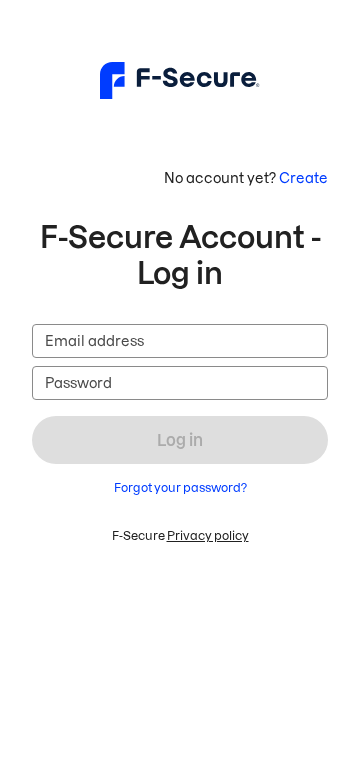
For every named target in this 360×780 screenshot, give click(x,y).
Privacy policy (208, 535)
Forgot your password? (180, 487)
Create (303, 178)
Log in (180, 440)
